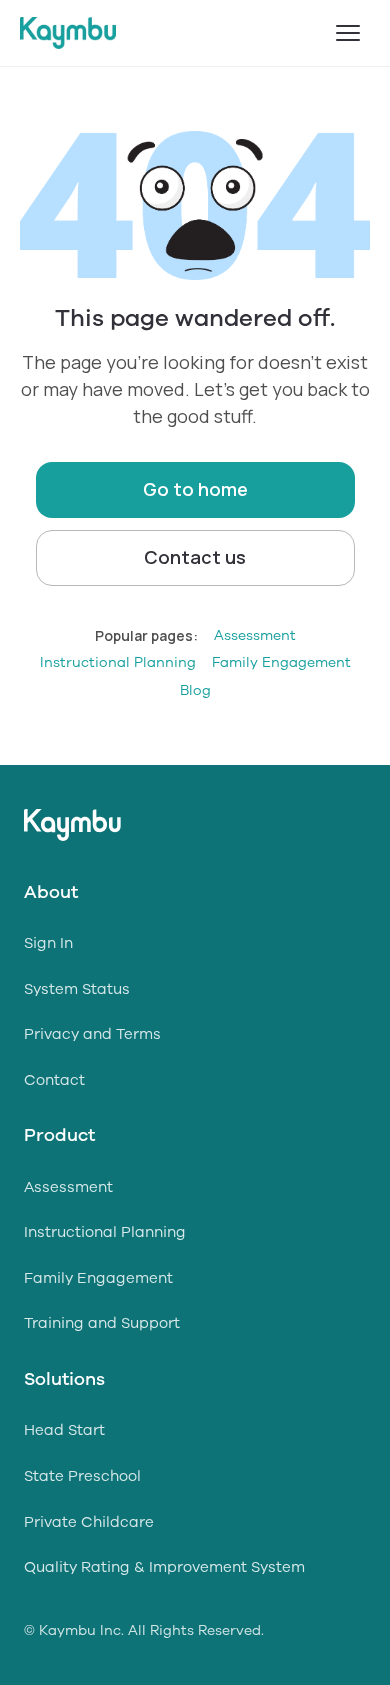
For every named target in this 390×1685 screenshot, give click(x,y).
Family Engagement (281, 662)
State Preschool (82, 1476)
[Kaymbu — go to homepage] (68, 33)
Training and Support (102, 1323)
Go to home (195, 489)
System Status (77, 989)
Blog (195, 690)
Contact (54, 1080)
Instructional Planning (118, 662)
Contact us (195, 557)
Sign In (48, 943)
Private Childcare (89, 1522)
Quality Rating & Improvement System (164, 1567)
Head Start (64, 1430)
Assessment (255, 635)
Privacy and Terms (92, 1034)
